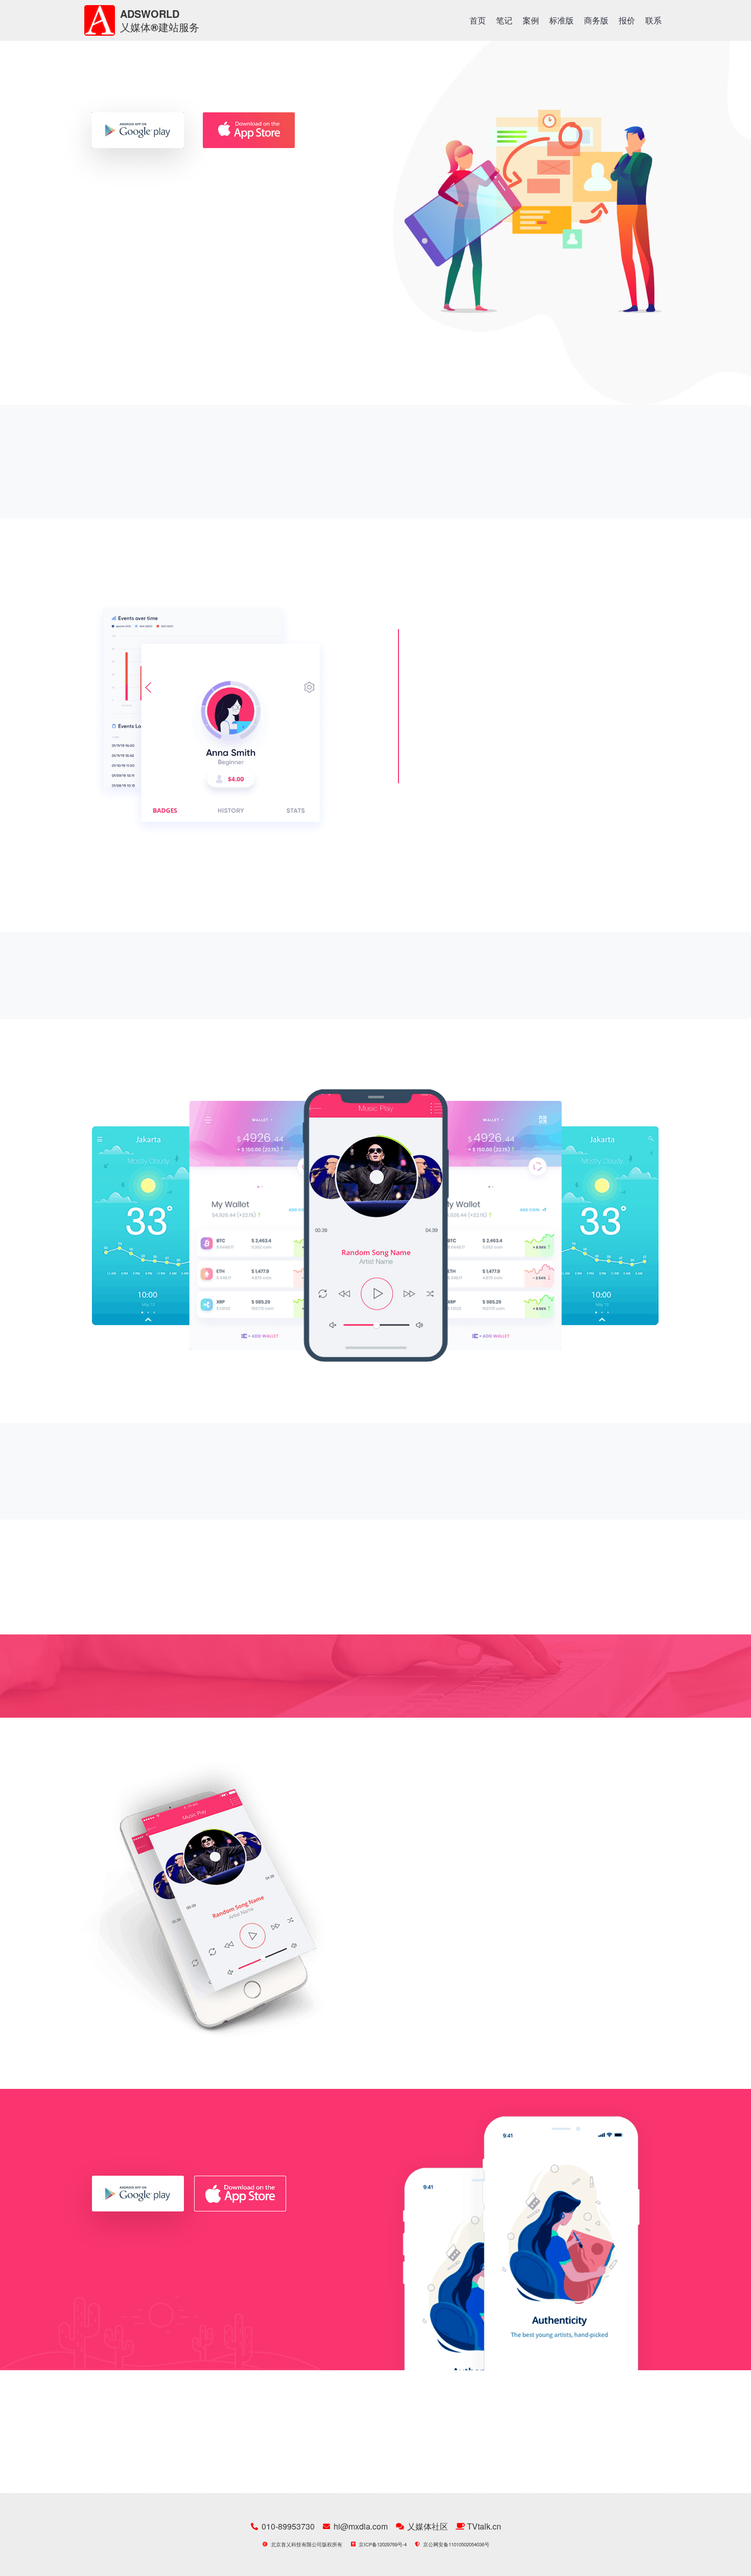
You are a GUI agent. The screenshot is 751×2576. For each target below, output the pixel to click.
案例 (531, 20)
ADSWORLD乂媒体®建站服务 (160, 20)
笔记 (504, 20)
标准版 (561, 20)
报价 (627, 20)
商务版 (596, 20)
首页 (478, 20)
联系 (653, 20)
